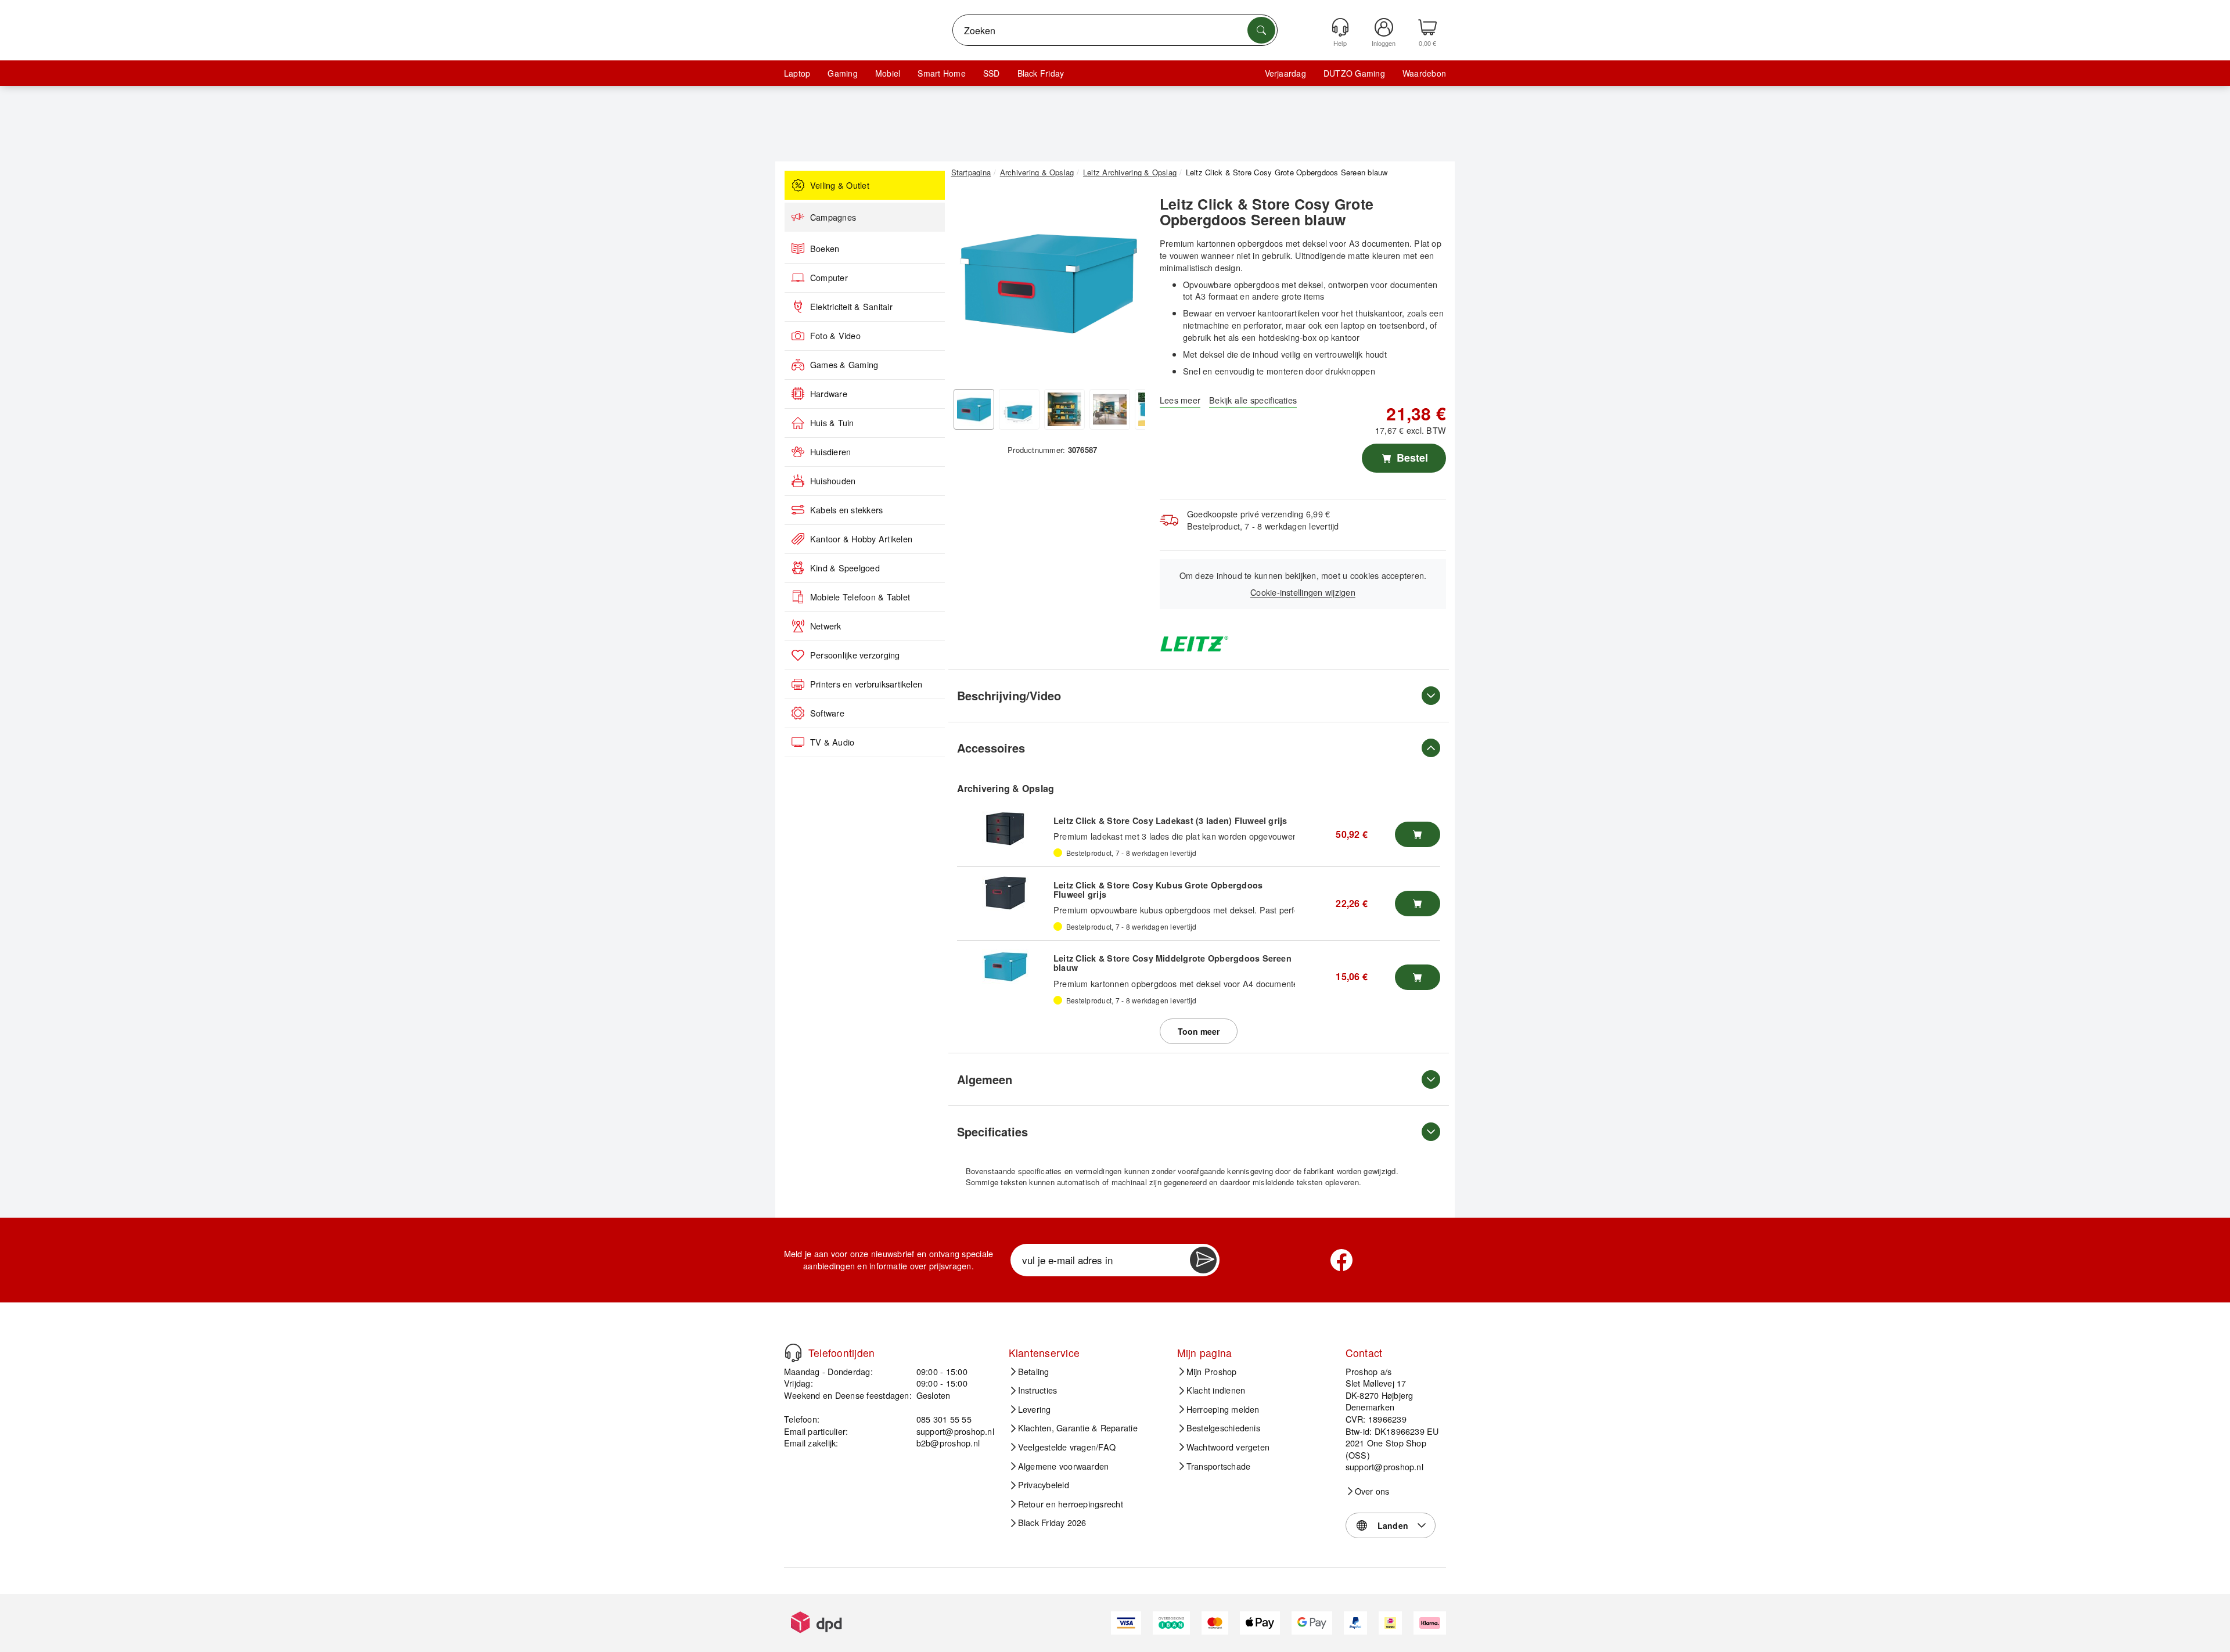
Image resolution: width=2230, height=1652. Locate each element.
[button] (1048, 283)
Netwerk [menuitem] (826, 626)
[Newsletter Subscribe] (1203, 1260)
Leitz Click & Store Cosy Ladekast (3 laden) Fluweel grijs (1170, 820)
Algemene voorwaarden (1064, 1466)
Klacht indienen (1216, 1390)
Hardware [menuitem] (829, 394)
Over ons (1372, 1491)
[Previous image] (969, 286)
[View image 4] (1110, 409)
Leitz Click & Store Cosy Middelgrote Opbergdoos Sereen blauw (1172, 963)
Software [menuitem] (827, 713)
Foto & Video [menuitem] (835, 336)
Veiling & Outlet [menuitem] (840, 185)
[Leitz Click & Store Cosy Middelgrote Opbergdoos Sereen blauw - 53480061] (1005, 967)
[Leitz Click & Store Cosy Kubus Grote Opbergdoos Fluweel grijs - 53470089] (1005, 893)
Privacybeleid (1044, 1485)
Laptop (797, 73)
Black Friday (1041, 73)
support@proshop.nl (955, 1431)
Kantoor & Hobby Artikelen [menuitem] (861, 539)
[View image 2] (1019, 409)
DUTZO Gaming (1354, 73)
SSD (992, 73)
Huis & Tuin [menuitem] (832, 423)
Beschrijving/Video (1009, 695)
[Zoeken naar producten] (1261, 30)
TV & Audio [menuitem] (832, 742)
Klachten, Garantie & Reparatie (1078, 1428)
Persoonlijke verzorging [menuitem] (855, 655)
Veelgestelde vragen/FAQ (1067, 1447)
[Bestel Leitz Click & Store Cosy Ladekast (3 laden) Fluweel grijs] (1418, 834)
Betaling (1034, 1372)
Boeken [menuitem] (825, 249)
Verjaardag (1285, 73)
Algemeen (985, 1079)
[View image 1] (974, 409)
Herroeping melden (1223, 1409)
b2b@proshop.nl (948, 1443)
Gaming (842, 73)
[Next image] (1128, 286)
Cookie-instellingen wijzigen (1303, 592)
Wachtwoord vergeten (1228, 1447)
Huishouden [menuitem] (833, 481)
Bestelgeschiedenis (1223, 1428)
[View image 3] (1064, 409)
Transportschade (1219, 1466)
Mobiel (888, 73)
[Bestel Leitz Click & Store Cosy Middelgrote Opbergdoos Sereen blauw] (1418, 977)
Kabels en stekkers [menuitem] (846, 510)
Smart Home (941, 73)
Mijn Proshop (1212, 1372)
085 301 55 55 (944, 1419)
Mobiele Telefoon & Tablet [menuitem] (860, 597)
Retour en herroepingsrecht (1071, 1504)
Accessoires (991, 748)
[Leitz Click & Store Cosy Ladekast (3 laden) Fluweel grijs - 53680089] (1005, 829)
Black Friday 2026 (1052, 1523)
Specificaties (992, 1131)
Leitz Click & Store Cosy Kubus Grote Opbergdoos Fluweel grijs (1158, 890)
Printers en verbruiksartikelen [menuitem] (866, 684)
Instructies (1038, 1390)
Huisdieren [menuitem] (830, 452)
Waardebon (1424, 73)
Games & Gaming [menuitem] (844, 365)
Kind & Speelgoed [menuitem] (845, 568)
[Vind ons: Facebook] (1341, 1260)
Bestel (1411, 458)
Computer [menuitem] (829, 278)
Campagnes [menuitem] (833, 217)
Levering (1035, 1409)
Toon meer (1199, 1031)
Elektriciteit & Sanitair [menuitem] (851, 307)
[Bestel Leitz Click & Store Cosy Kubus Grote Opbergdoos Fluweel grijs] (1418, 904)
